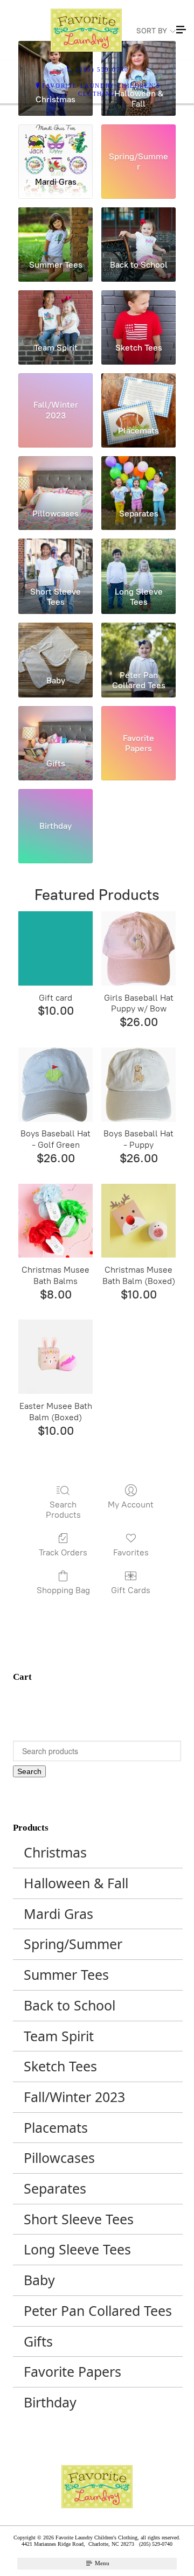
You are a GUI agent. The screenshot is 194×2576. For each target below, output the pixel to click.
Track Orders (63, 1552)
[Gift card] (56, 948)
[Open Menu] (181, 30)
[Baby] (56, 644)
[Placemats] (138, 395)
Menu (101, 2563)
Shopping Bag (63, 1590)
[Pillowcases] (56, 478)
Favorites (131, 1552)
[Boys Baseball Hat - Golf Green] (56, 1085)
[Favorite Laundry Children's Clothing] (86, 30)
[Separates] (138, 478)
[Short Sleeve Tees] (56, 560)
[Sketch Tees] (138, 312)
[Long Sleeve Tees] (138, 560)
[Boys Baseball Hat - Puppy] (138, 1085)
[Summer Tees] (56, 229)
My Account (131, 1505)
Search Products (63, 1510)
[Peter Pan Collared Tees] (138, 644)
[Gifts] (56, 728)
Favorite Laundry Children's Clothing (101, 90)
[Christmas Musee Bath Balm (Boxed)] (138, 1221)
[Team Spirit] (56, 312)
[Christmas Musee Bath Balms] (56, 1221)
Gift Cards (131, 1590)
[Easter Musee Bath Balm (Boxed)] (56, 1357)
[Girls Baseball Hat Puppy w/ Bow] (138, 948)
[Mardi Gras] (56, 146)
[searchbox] (97, 1751)
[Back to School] (138, 229)
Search (29, 1771)
